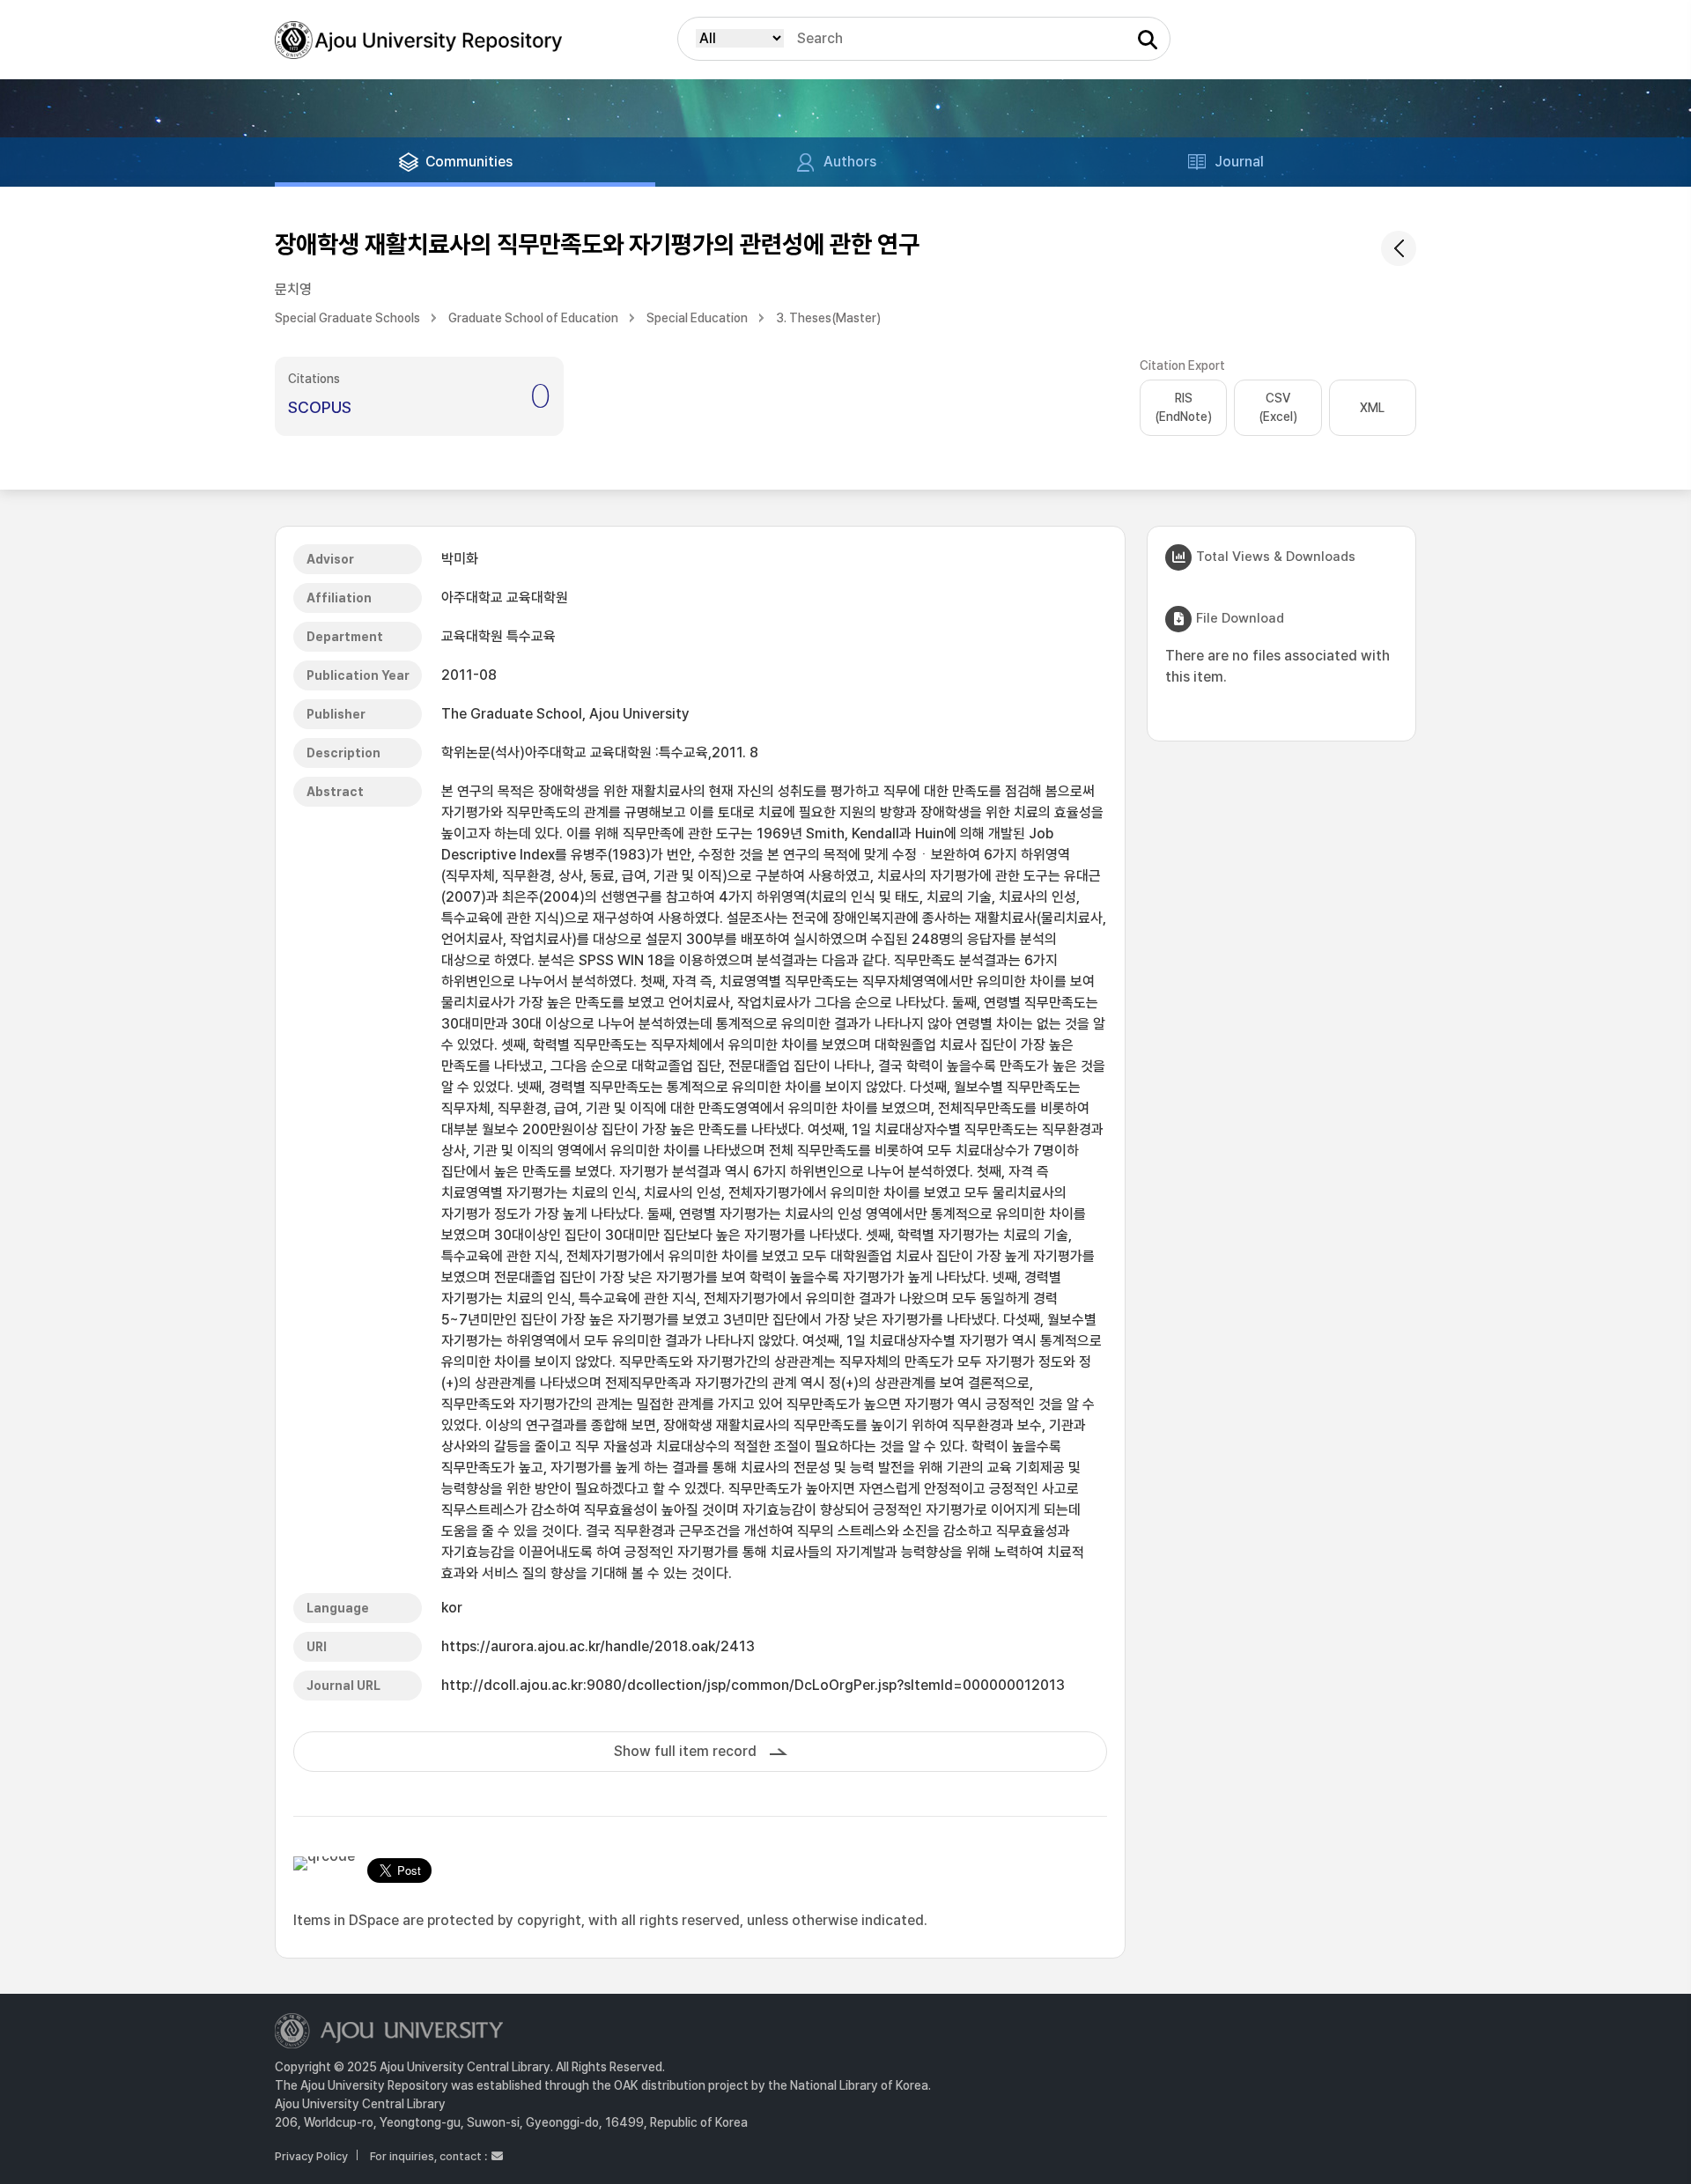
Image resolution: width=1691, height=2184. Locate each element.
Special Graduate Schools (347, 318)
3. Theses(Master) (828, 318)
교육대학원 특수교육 (498, 636)
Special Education (697, 318)
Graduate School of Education (533, 318)
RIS (1183, 407)
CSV (1278, 407)
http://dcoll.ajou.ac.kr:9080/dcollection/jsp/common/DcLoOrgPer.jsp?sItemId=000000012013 (753, 1685)
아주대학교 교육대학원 (505, 598)
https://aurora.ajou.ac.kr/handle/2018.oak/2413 (598, 1646)
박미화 (460, 559)
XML (1372, 408)
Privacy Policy (311, 2156)
